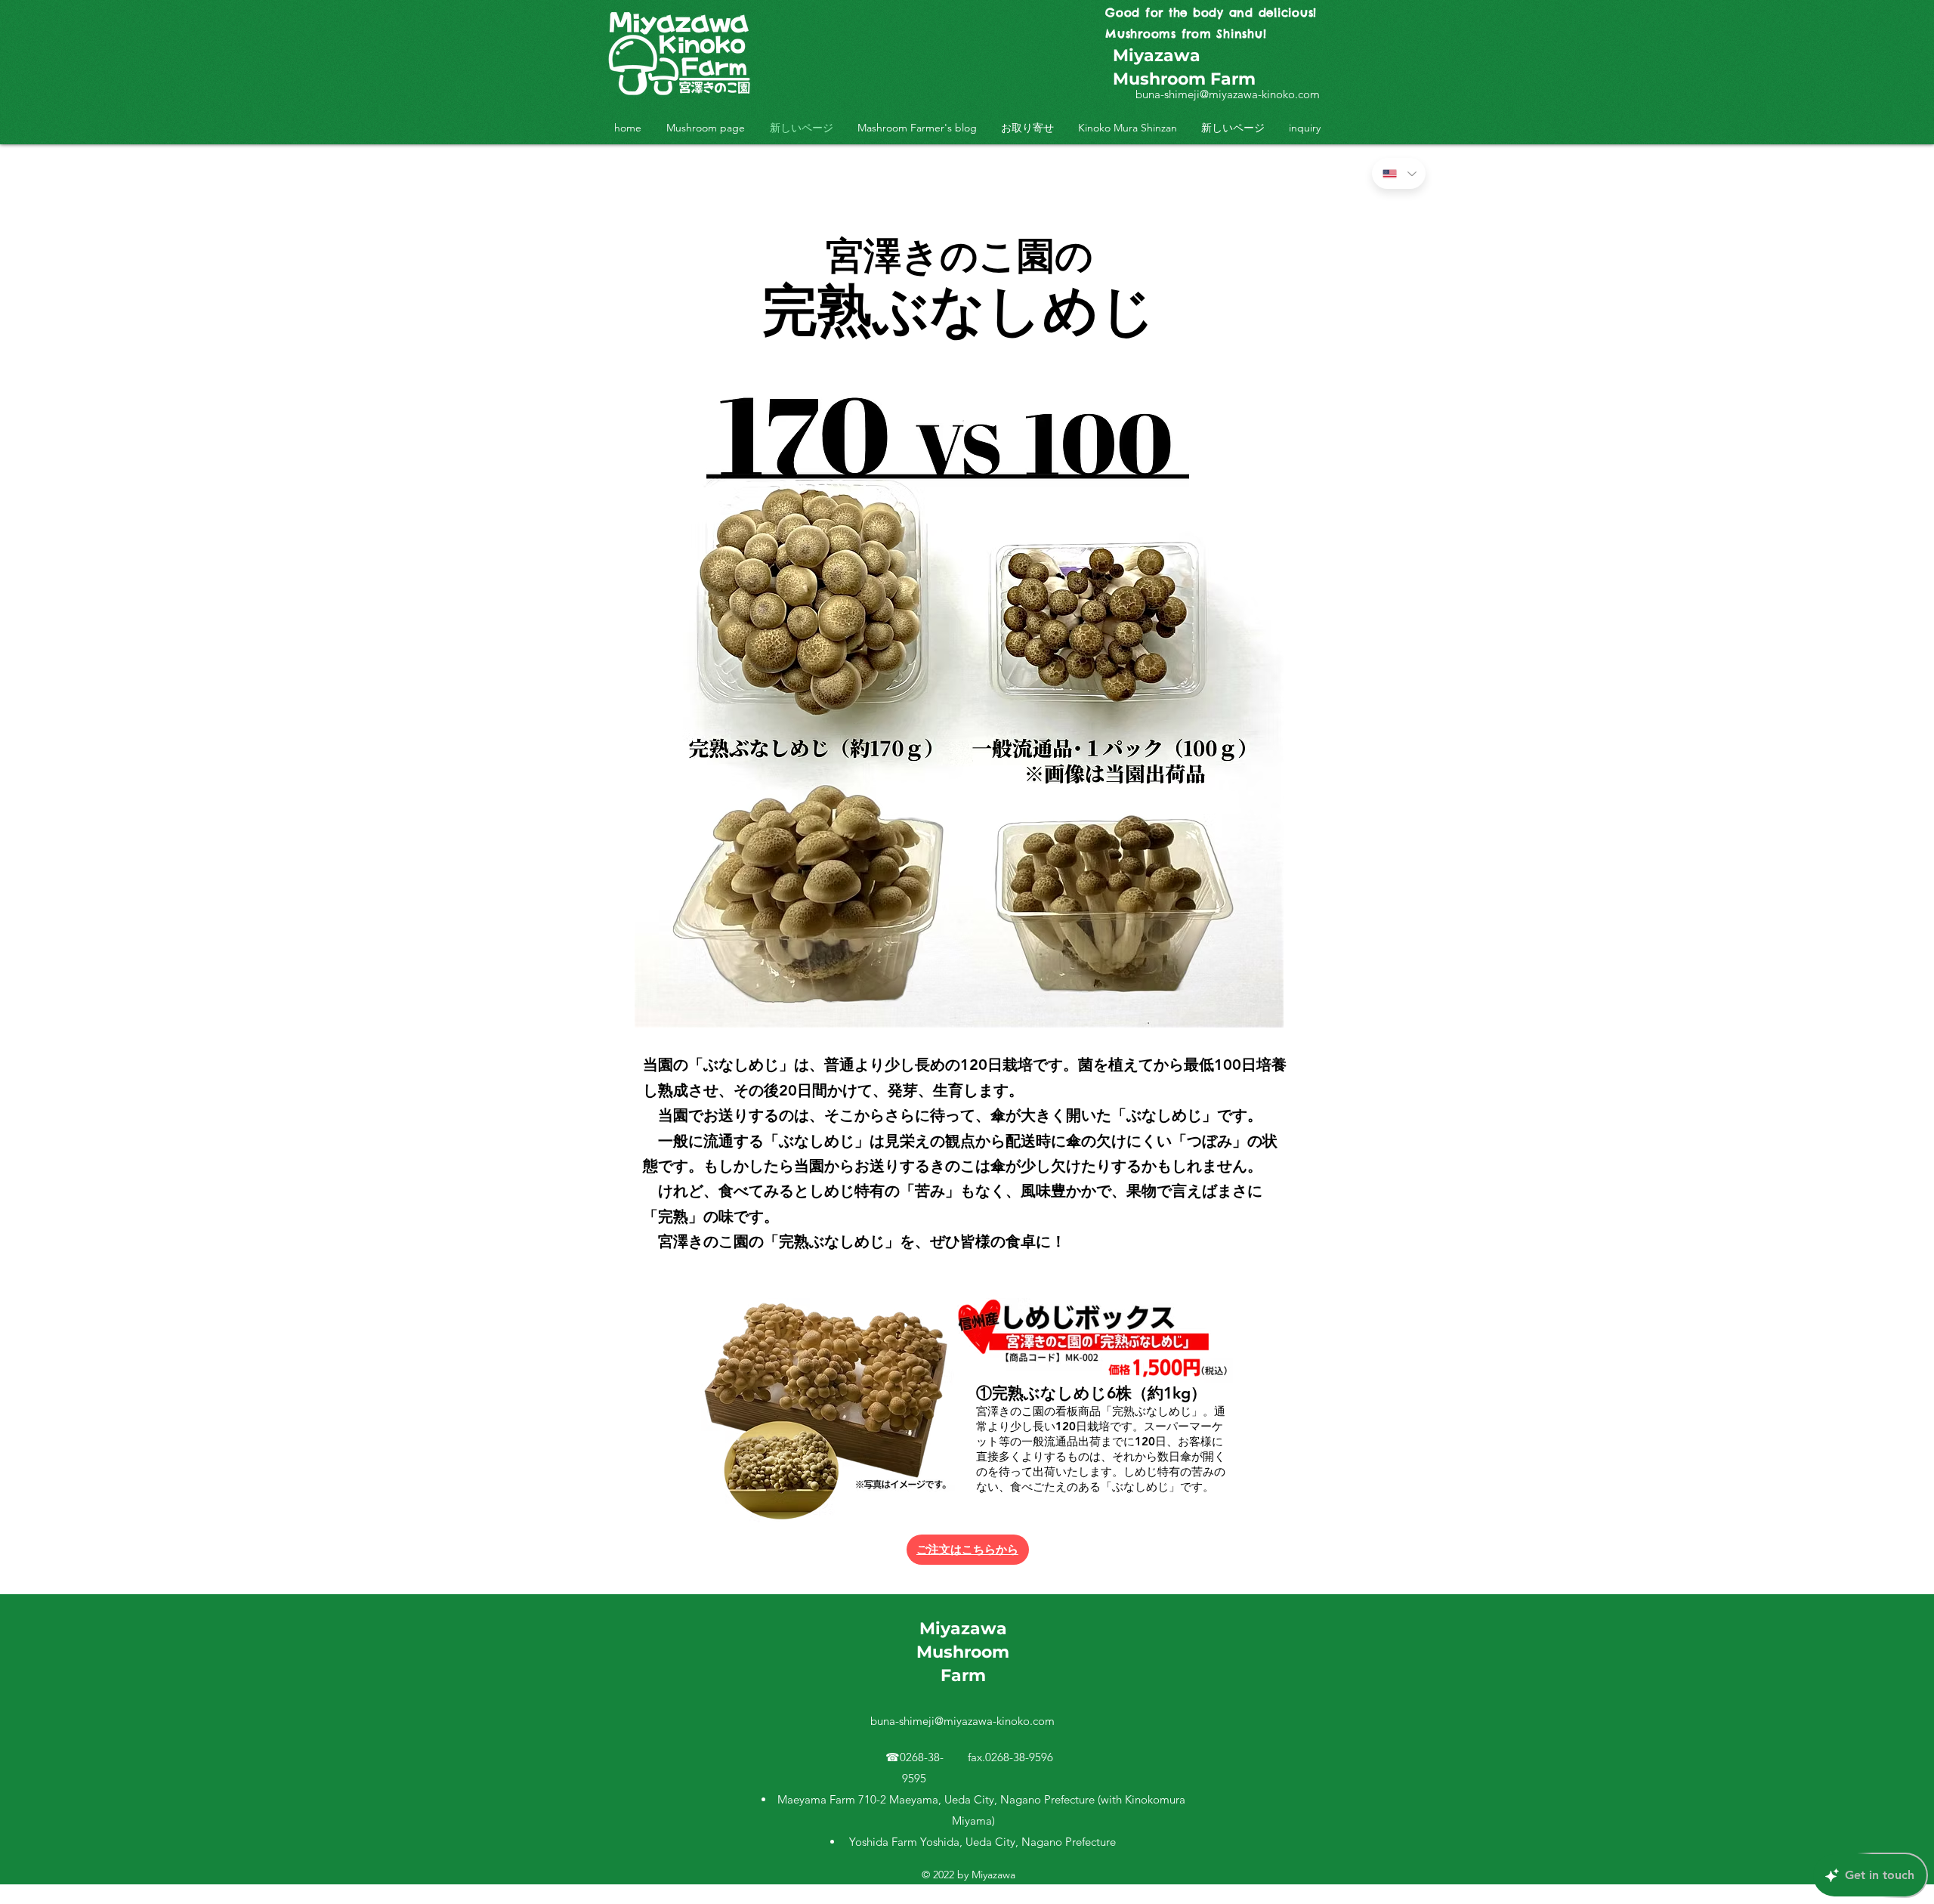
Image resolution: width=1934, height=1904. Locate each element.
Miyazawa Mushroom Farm (963, 1652)
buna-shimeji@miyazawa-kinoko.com (1228, 94)
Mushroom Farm (1184, 79)
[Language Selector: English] (1399, 173)
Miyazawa (1157, 56)
